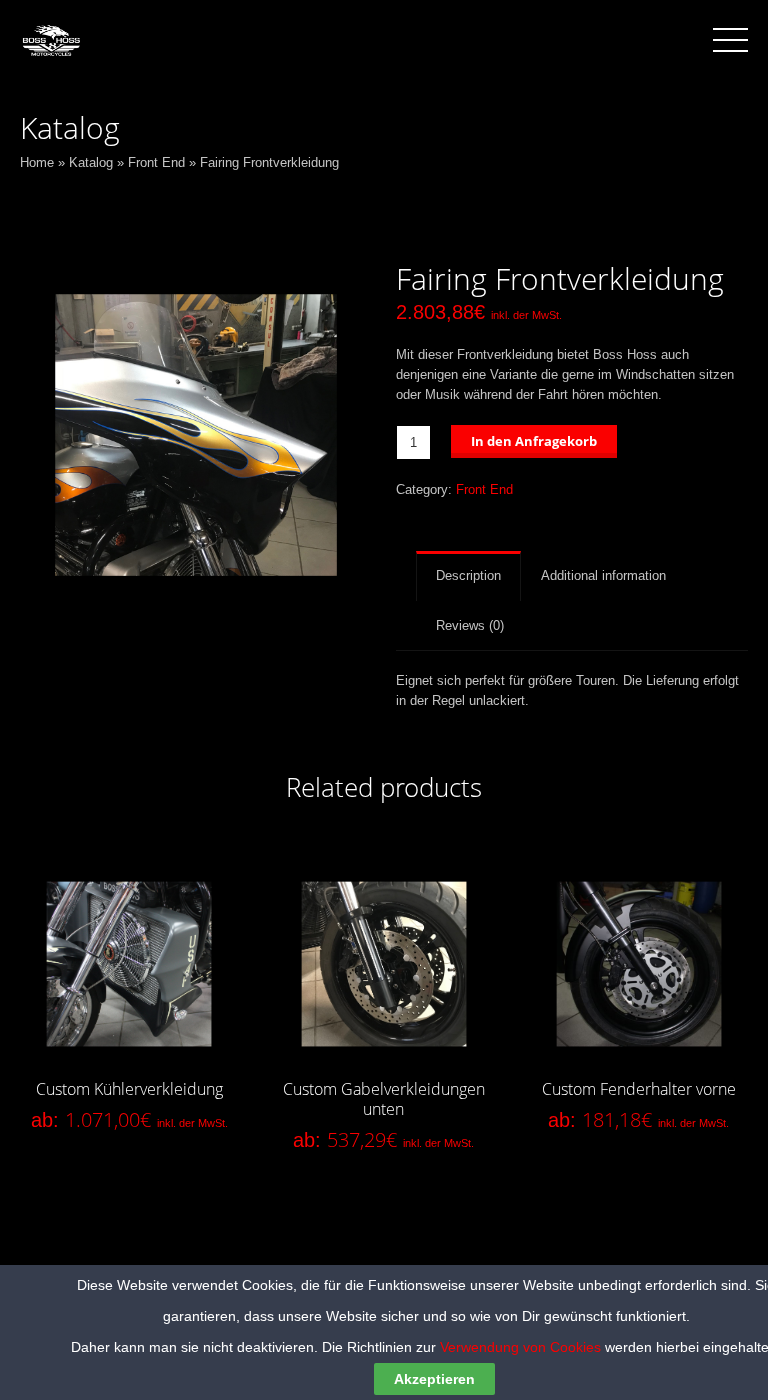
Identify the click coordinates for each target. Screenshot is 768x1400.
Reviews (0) (470, 625)
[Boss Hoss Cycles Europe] (51, 39)
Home (37, 162)
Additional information (603, 575)
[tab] (468, 576)
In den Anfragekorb (534, 441)
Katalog (91, 162)
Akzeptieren (434, 1379)
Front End (156, 162)
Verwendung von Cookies (520, 1347)
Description (468, 575)
